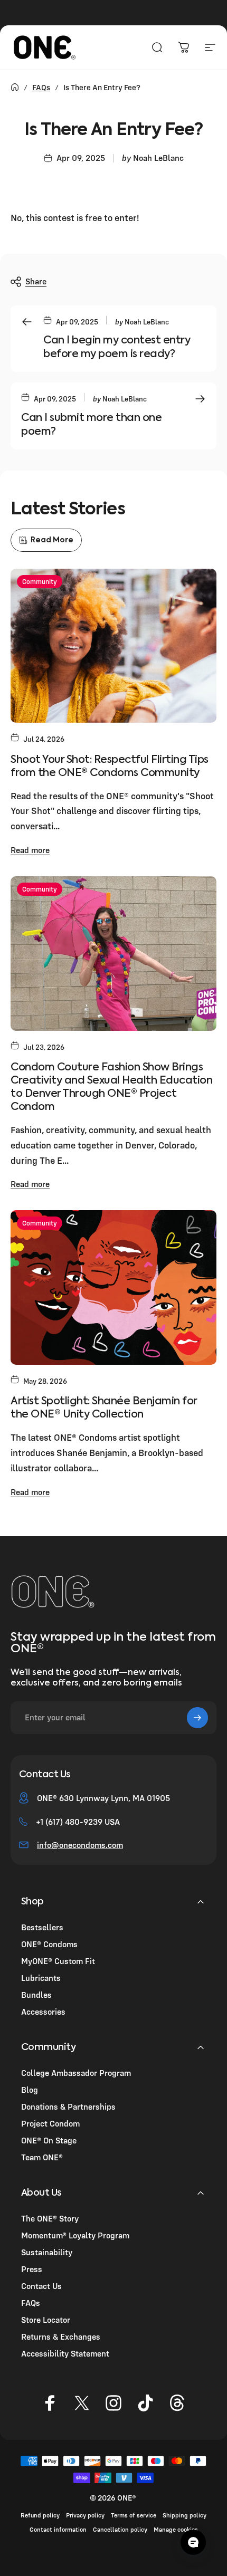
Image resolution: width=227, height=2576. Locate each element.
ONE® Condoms (49, 1944)
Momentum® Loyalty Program (75, 2235)
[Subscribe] (197, 1718)
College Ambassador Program (76, 2073)
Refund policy (40, 2515)
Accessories (43, 2012)
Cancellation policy (120, 2529)
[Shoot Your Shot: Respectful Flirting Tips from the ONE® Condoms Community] (113, 646)
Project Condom (50, 2123)
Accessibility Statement (65, 2353)
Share (36, 281)
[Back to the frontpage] (15, 87)
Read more (30, 850)
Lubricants (41, 1978)
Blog (30, 2090)
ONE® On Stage (49, 2140)
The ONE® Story (50, 2218)
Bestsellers (42, 1927)
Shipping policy (185, 2515)
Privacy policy (85, 2515)
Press (32, 2269)
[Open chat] (193, 2542)
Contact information (58, 2529)
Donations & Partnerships (68, 2106)
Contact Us (41, 2286)
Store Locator (46, 2320)
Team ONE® (42, 2157)
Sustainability (47, 2252)
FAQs (41, 87)
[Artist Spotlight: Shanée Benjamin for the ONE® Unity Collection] (113, 1287)
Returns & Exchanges (61, 2336)
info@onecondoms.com (80, 1845)
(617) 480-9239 (74, 1822)
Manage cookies (176, 2529)
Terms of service (134, 2515)
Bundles (36, 1995)
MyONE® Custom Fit (58, 1961)
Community (40, 581)
